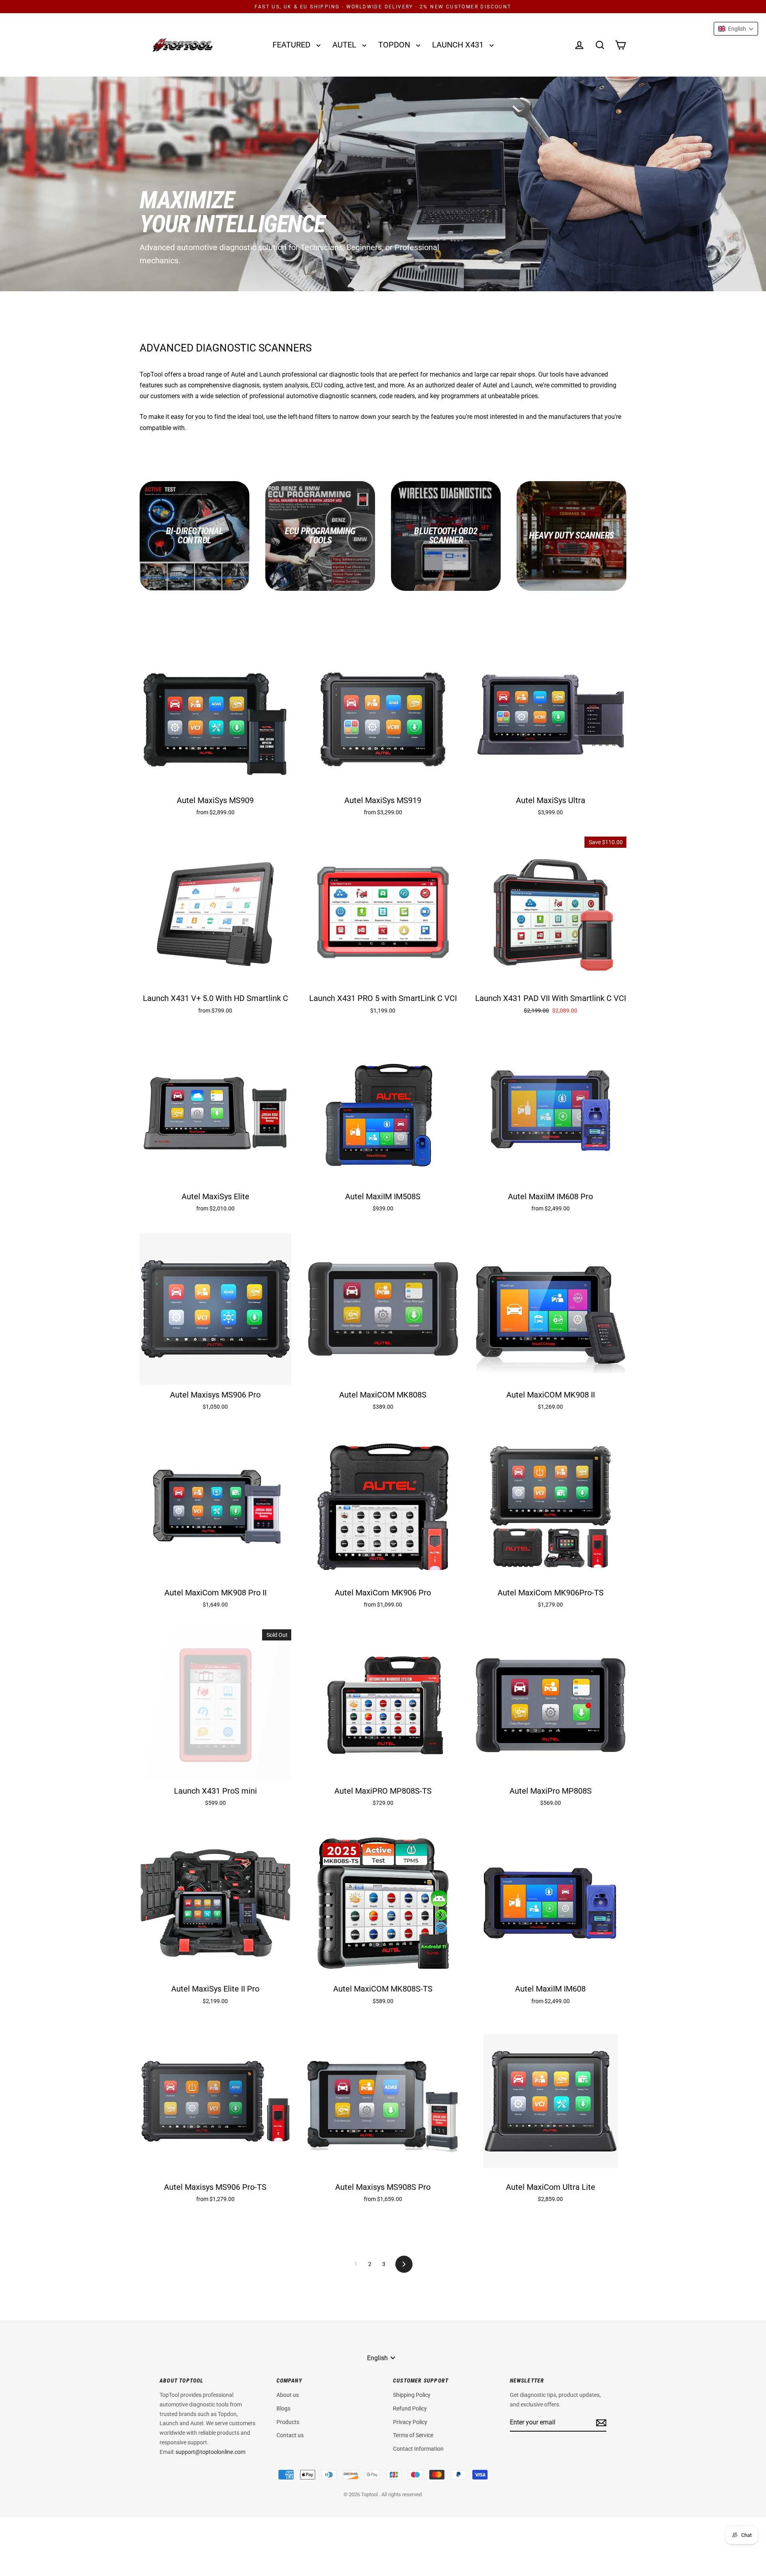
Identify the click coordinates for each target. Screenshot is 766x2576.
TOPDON (395, 45)
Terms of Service (413, 2435)
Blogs (283, 2408)
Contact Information (418, 2449)
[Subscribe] (600, 2423)
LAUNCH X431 (459, 45)
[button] (736, 29)
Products (288, 2422)
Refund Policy (410, 2408)
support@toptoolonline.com (210, 2452)
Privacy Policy (410, 2422)
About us (288, 2395)
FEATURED (292, 45)
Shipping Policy (412, 2395)
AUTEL (345, 45)
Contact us (290, 2435)
